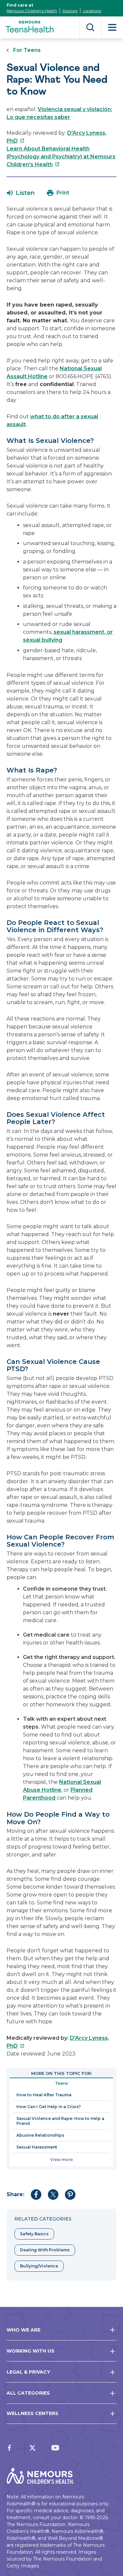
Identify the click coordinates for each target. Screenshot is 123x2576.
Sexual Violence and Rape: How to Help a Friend (60, 2121)
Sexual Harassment (37, 2147)
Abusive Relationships (40, 2135)
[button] (21, 193)
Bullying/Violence (39, 2266)
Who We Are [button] (23, 2330)
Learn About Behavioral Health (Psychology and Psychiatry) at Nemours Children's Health (61, 157)
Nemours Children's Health (32, 11)
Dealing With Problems (45, 2250)
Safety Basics (34, 2234)
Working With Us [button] (31, 2351)
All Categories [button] (28, 2393)
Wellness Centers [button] (32, 2413)
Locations (92, 11)
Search (90, 27)
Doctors (70, 11)
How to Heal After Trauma (44, 2095)
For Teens (27, 50)
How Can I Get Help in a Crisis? (49, 2107)
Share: (15, 2194)
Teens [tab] (61, 2083)
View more (61, 2160)
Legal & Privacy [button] (28, 2372)
